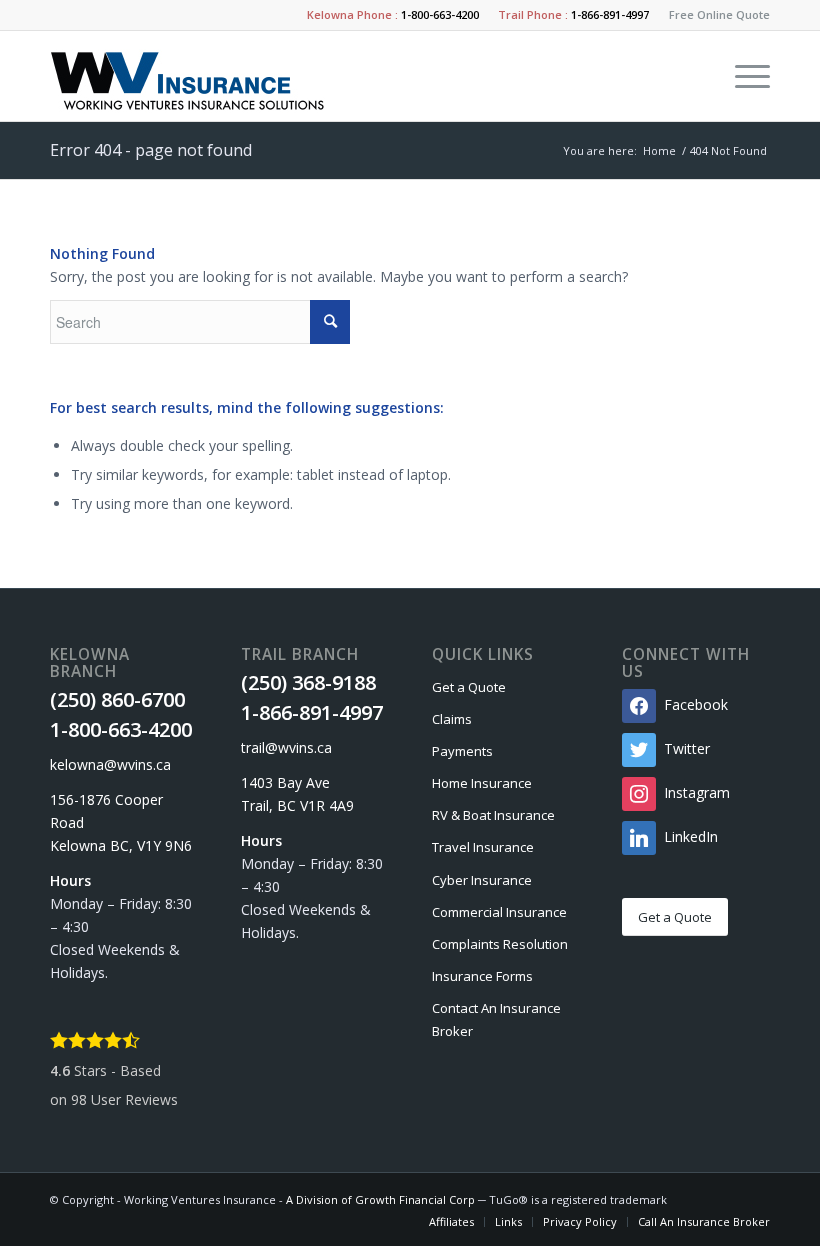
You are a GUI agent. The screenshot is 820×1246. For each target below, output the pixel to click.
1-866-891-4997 (610, 14)
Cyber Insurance (482, 880)
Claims (452, 719)
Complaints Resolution (500, 944)
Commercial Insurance (499, 912)
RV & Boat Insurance (493, 815)
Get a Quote (469, 687)
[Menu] (742, 76)
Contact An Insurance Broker (496, 1019)
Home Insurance (482, 783)
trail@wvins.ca (286, 747)
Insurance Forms (482, 976)
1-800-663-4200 (440, 14)
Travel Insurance (483, 847)
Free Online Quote (719, 14)
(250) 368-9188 (308, 682)
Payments (462, 751)
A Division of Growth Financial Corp (380, 1199)
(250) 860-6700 (117, 699)
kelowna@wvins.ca (110, 764)
